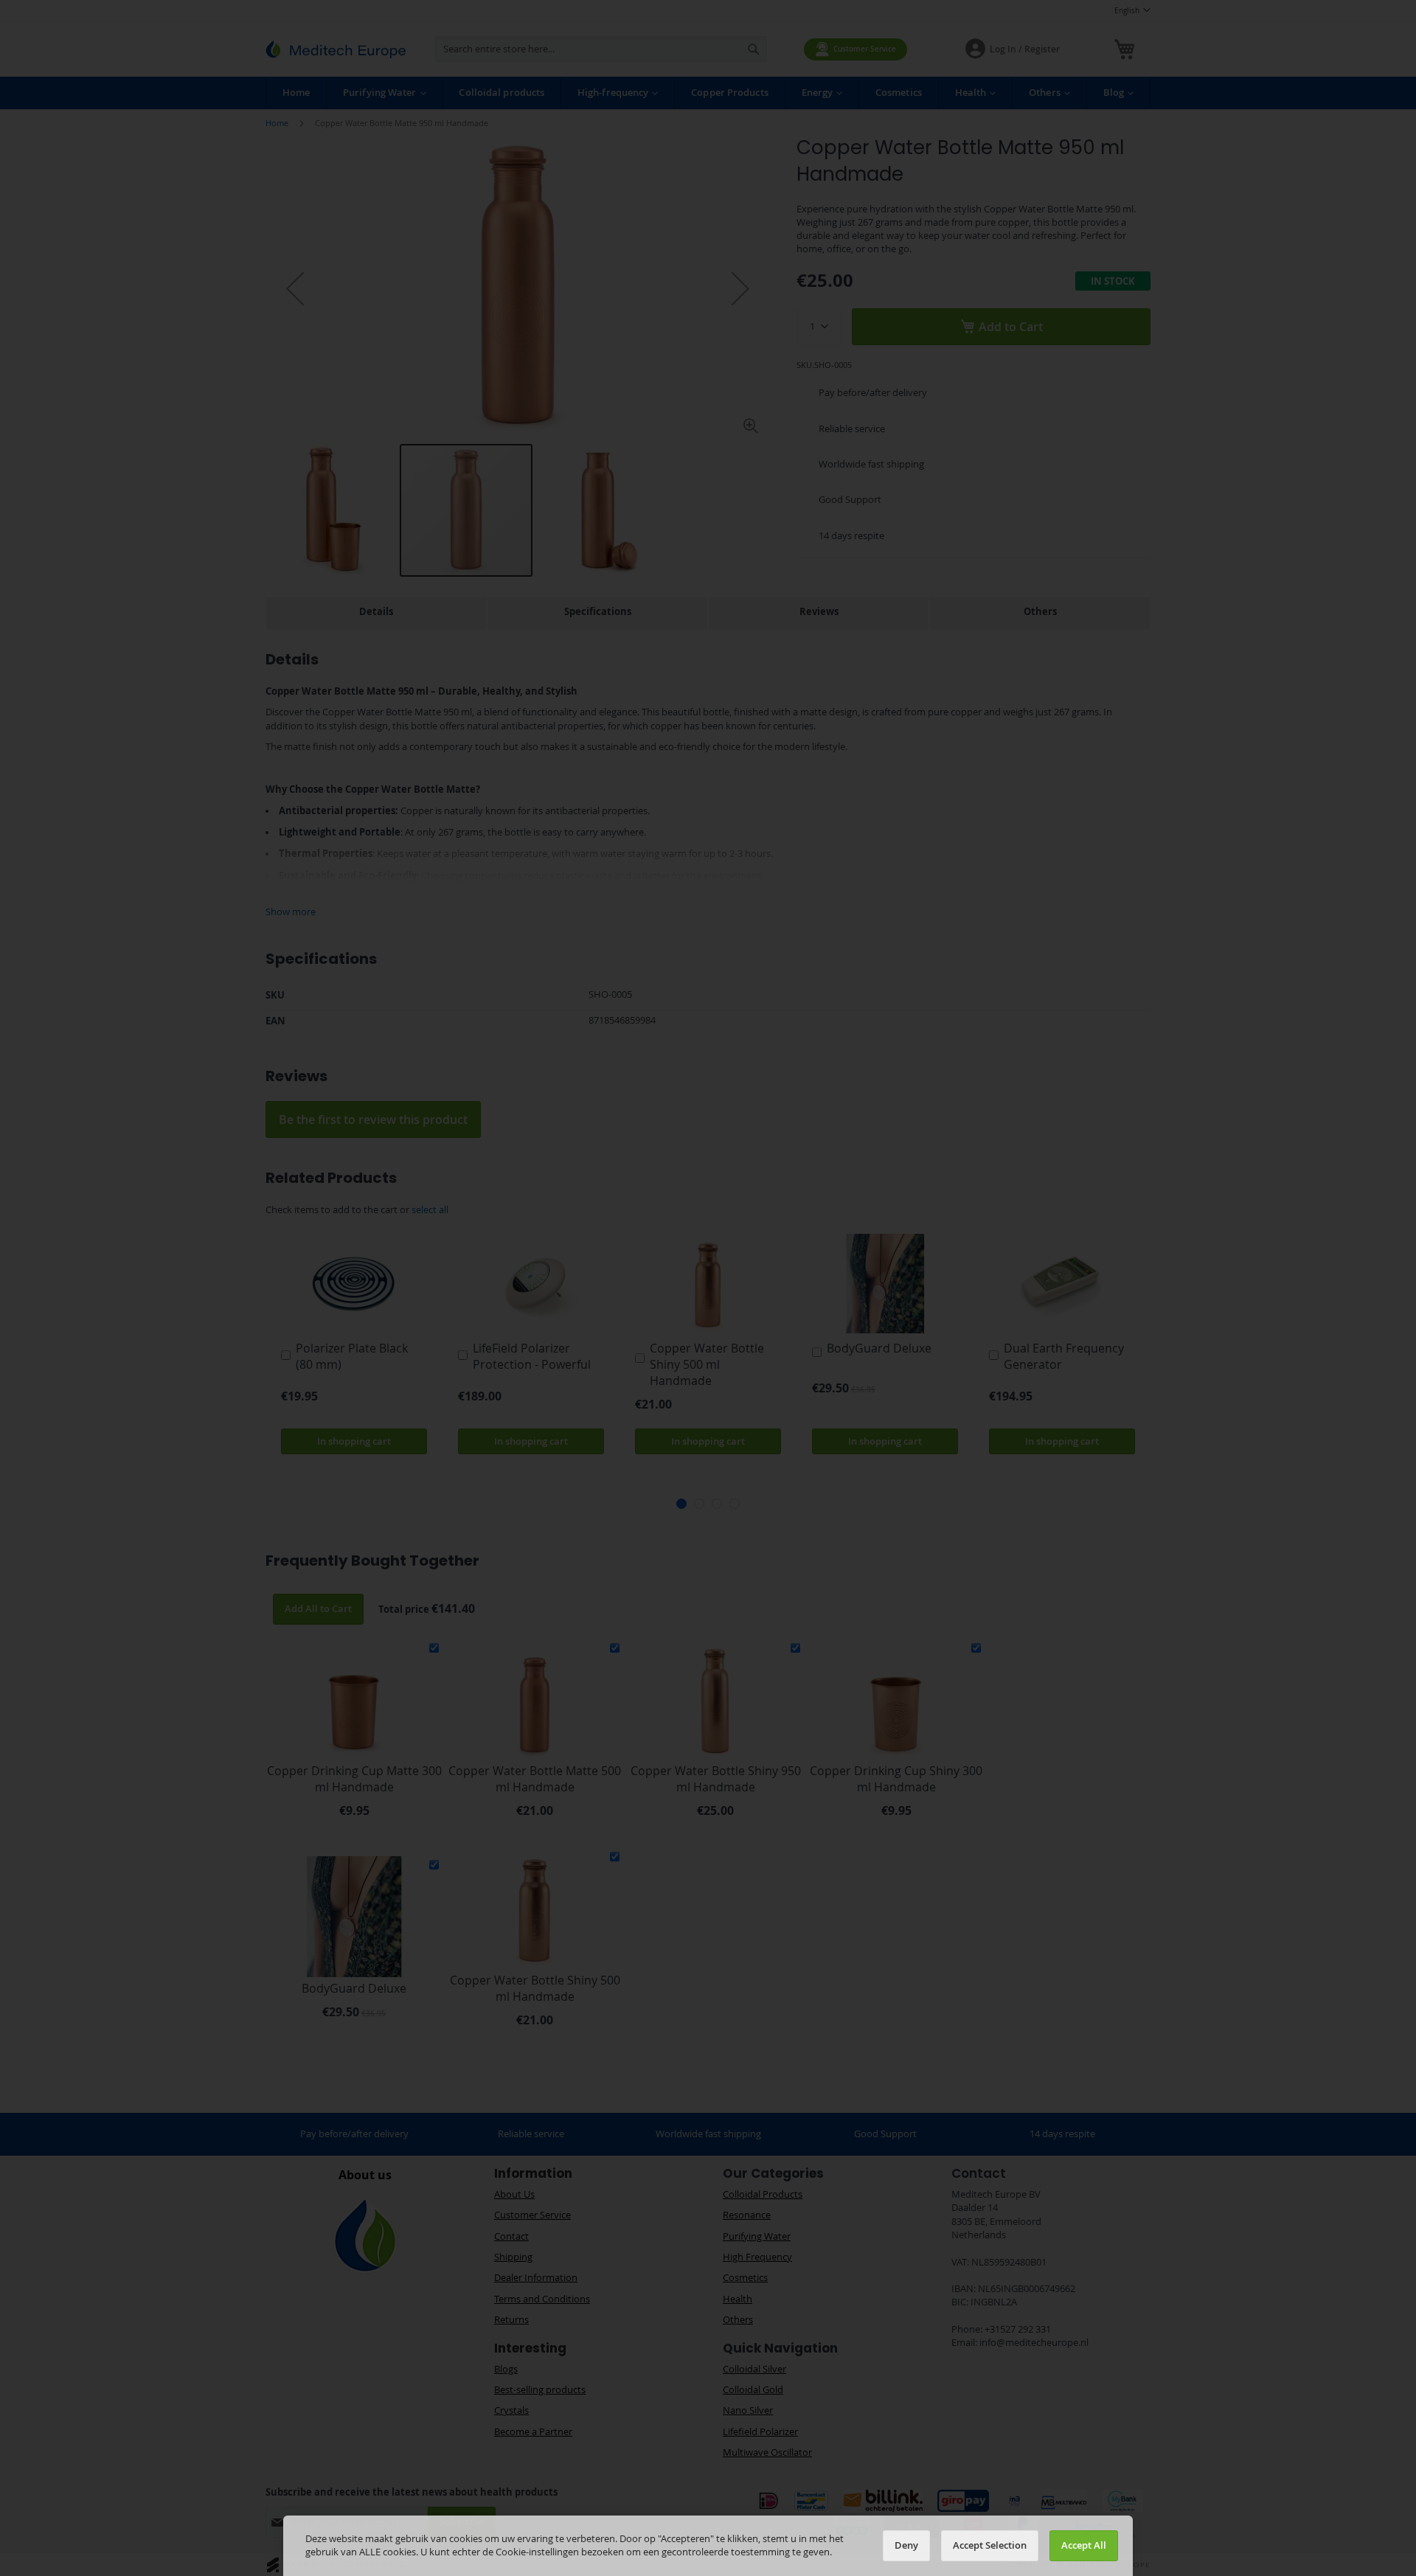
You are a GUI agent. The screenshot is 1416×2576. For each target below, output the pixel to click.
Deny (906, 2545)
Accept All (1084, 2545)
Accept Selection (990, 2545)
